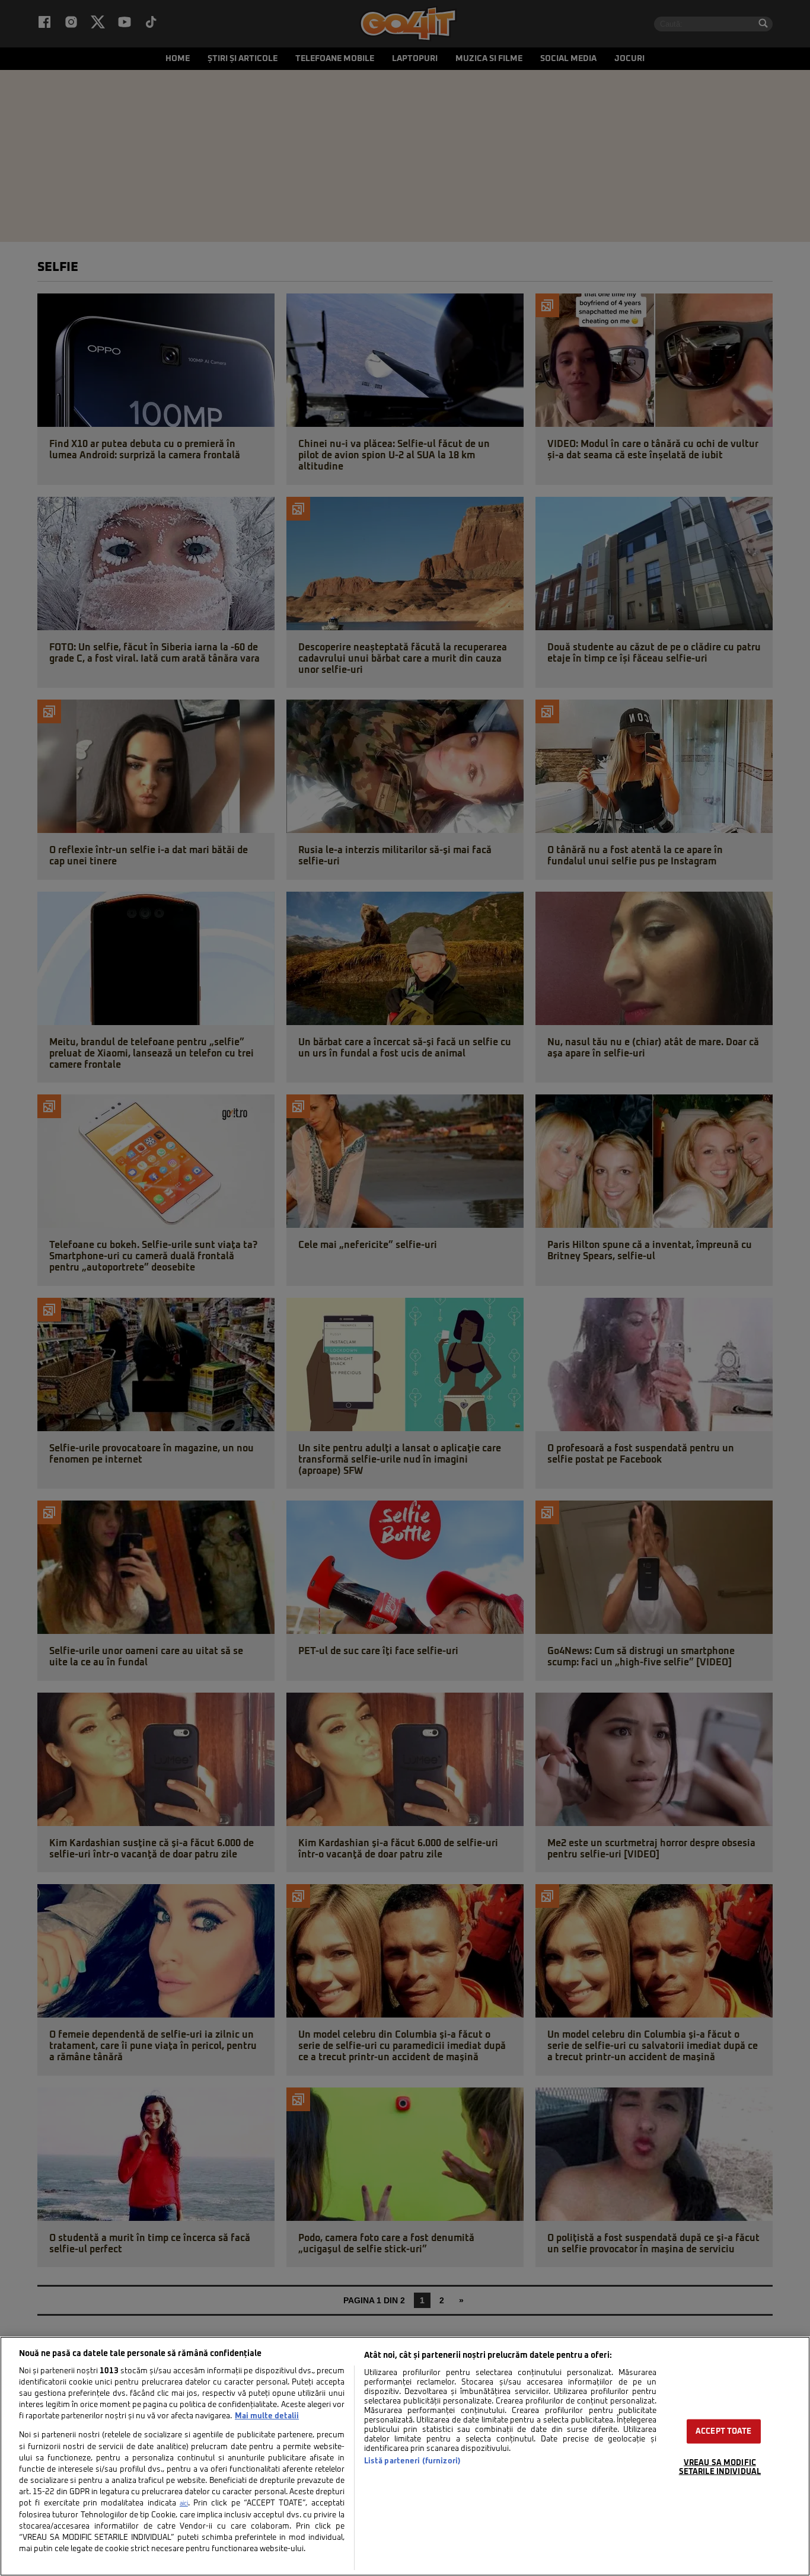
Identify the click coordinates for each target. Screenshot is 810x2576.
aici (184, 2504)
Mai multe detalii (267, 2416)
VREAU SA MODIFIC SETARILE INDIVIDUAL (720, 2468)
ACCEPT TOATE (724, 2432)
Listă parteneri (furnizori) (412, 2461)
